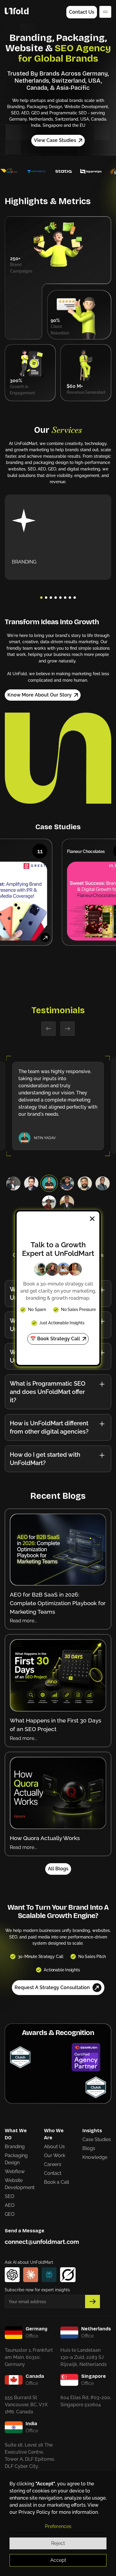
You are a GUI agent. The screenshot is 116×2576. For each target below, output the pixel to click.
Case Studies (97, 2139)
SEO (10, 2196)
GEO (10, 2214)
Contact (53, 2173)
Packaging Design (16, 2159)
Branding (15, 2147)
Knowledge (95, 2157)
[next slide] (68, 1029)
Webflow (15, 2171)
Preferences (58, 2526)
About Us (54, 2147)
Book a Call (57, 2182)
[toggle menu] (105, 12)
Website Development (20, 2184)
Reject (58, 2543)
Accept (58, 2560)
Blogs (89, 2148)
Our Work (55, 2155)
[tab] (13, 1183)
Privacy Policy (34, 2512)
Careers (53, 2164)
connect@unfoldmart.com (42, 2242)
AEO (10, 2205)
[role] (49, 1202)
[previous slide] (48, 1029)
